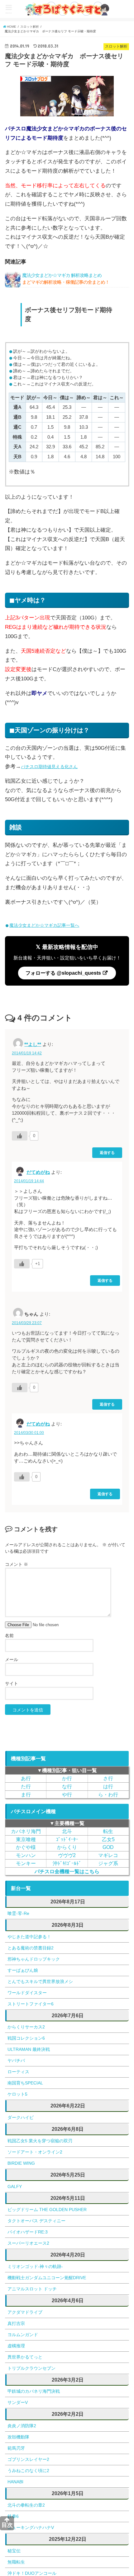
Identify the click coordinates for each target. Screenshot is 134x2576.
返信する (107, 1153)
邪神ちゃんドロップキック (34, 1959)
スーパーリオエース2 (28, 2243)
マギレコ (108, 1855)
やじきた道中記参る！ (29, 1937)
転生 (108, 1831)
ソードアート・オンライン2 (35, 2152)
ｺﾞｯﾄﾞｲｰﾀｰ (67, 1839)
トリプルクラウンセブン (31, 2368)
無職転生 (16, 2562)
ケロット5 (17, 2094)
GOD (108, 1847)
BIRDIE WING (21, 2163)
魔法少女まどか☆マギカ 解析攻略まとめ (66, 280)
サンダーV (18, 2402)
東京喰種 (26, 1839)
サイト (12, 1683)
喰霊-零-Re (18, 1913)
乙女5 (108, 1839)
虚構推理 (16, 2346)
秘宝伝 (14, 2551)
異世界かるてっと (25, 2357)
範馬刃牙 (16, 2448)
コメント (17, 1564)
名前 (9, 1636)
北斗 (67, 1831)
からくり (67, 1847)
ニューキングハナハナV (31, 2527)
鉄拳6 (13, 2516)
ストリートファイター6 (31, 2004)
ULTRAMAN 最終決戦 (29, 2049)
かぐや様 (26, 1847)
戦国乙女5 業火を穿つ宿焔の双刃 (40, 2141)
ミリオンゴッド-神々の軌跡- (35, 2266)
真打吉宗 (16, 2323)
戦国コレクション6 (26, 2038)
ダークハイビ (21, 2117)
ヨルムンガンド (23, 2335)
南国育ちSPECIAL (25, 2083)
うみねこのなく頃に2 (28, 2471)
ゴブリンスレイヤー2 (28, 2459)
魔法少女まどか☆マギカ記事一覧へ (44, 925)
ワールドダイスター (27, 1993)
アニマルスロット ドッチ (32, 2289)
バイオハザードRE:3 (28, 2232)
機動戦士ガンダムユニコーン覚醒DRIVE (47, 2278)
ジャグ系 (108, 1863)
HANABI (15, 2482)
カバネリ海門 (26, 1831)
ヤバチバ (16, 2060)
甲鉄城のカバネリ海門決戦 (34, 2391)
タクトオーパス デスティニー (36, 2221)
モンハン (26, 1855)
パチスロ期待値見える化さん (55, 766)
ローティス (18, 2072)
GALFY (15, 2186)
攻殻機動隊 (18, 2437)
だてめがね (38, 1172)
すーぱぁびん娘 (23, 1970)
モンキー (26, 1863)
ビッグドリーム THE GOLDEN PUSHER (47, 2210)
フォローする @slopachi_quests (64, 973)
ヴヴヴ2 (67, 1855)
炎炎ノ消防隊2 (22, 2426)
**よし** (33, 1044)
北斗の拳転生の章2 (26, 2505)
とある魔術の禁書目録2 (31, 1948)
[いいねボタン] (20, 1136)
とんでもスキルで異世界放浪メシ (40, 1981)
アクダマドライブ (25, 2312)
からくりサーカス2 (26, 2027)
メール (12, 1659)
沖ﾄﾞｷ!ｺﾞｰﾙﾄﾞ (67, 1863)
